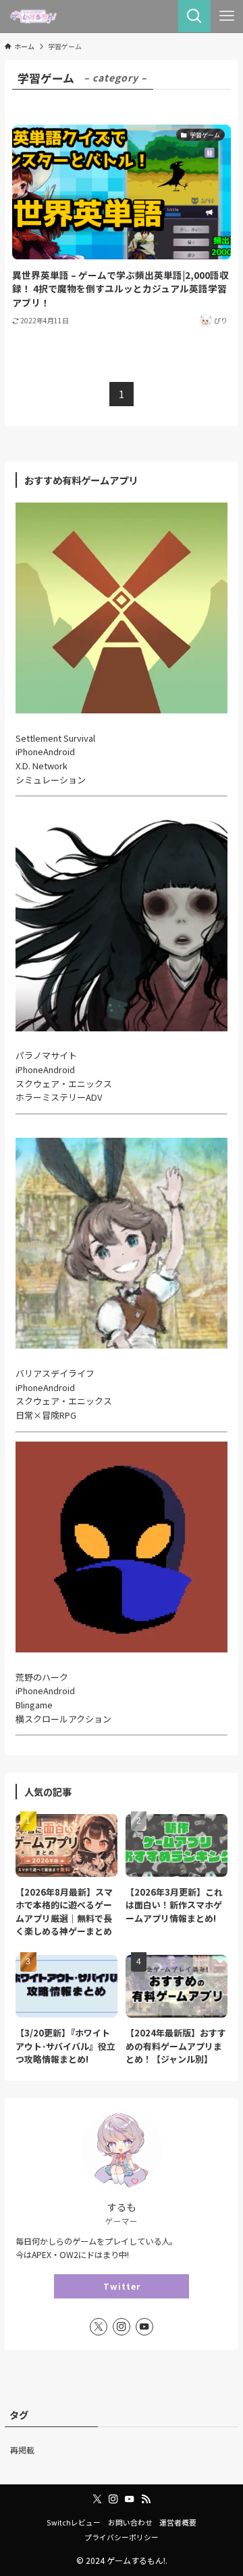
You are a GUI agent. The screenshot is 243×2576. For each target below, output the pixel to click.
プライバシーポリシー (122, 2537)
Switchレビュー (74, 2522)
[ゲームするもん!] (33, 16)
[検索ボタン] (194, 16)
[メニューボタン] (227, 16)
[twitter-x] (99, 2327)
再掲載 (22, 2450)
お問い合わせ (130, 2522)
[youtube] (144, 2327)
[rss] (146, 2499)
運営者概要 (178, 2522)
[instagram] (122, 2327)
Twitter (122, 2286)
